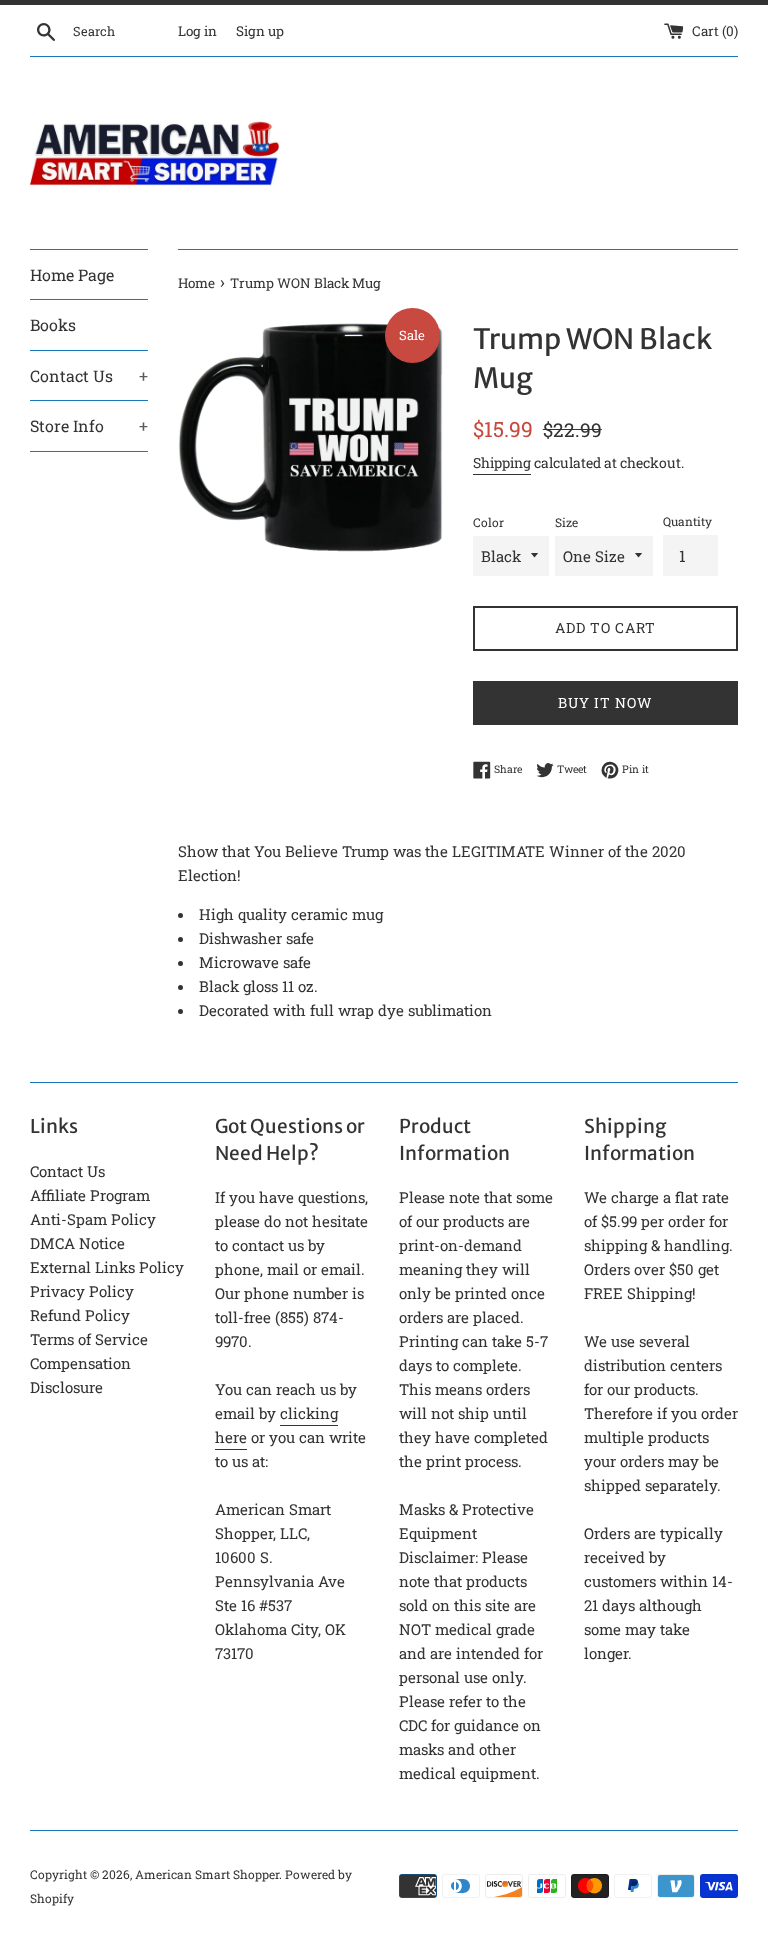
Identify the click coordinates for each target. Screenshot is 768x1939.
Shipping (502, 462)
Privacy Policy (82, 1291)
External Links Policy (107, 1267)
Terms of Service (89, 1339)
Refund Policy (80, 1315)
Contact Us (89, 375)
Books (53, 324)
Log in (197, 31)
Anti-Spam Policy (93, 1219)
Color (488, 522)
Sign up (260, 31)
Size (566, 522)
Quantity (687, 521)
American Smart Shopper (207, 1874)
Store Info (89, 425)
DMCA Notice (77, 1243)
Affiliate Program (90, 1195)
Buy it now (605, 702)
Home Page (72, 274)
